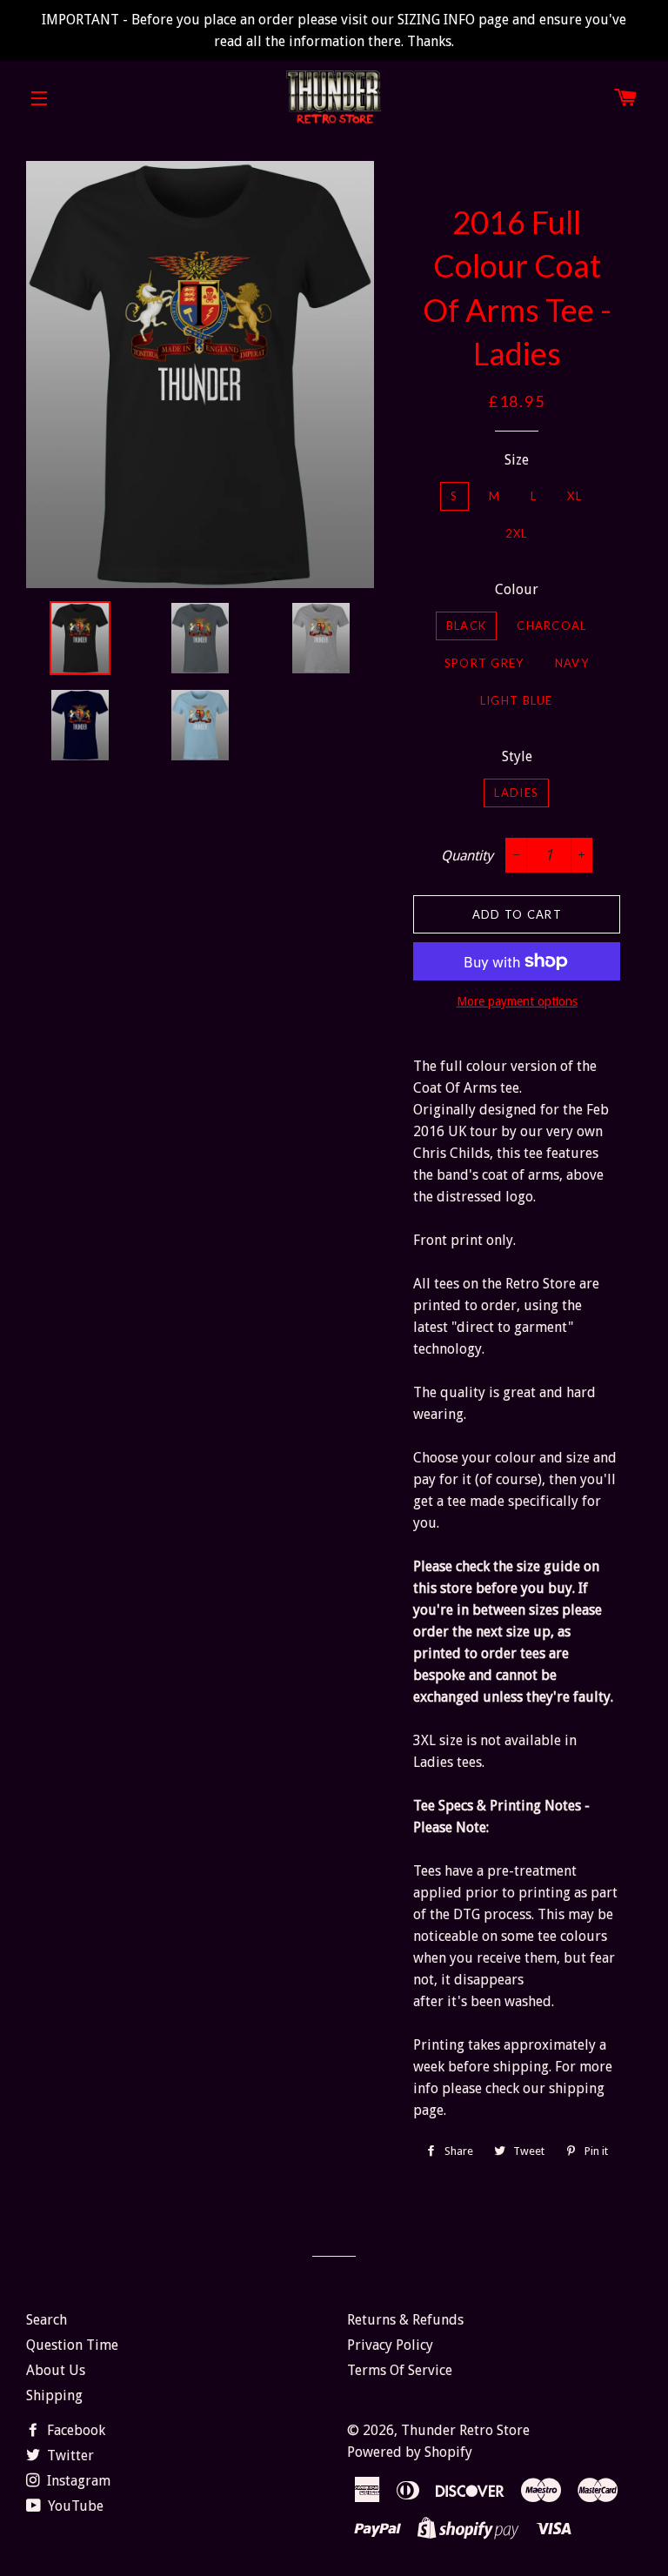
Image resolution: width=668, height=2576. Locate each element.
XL (574, 496)
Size (517, 460)
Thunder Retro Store (465, 2430)
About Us (56, 2370)
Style (517, 756)
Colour (517, 589)
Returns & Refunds (405, 2320)
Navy (572, 663)
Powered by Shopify (410, 2452)
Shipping (54, 2395)
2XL (517, 533)
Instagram (77, 2481)
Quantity (467, 856)
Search (47, 2320)
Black (467, 626)
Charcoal (551, 626)
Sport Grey (484, 663)
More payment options (517, 1001)
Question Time (72, 2345)
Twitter (69, 2456)
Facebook (74, 2430)
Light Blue (517, 700)
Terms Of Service (400, 2370)
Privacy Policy (390, 2345)
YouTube (74, 2506)
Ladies (516, 793)
